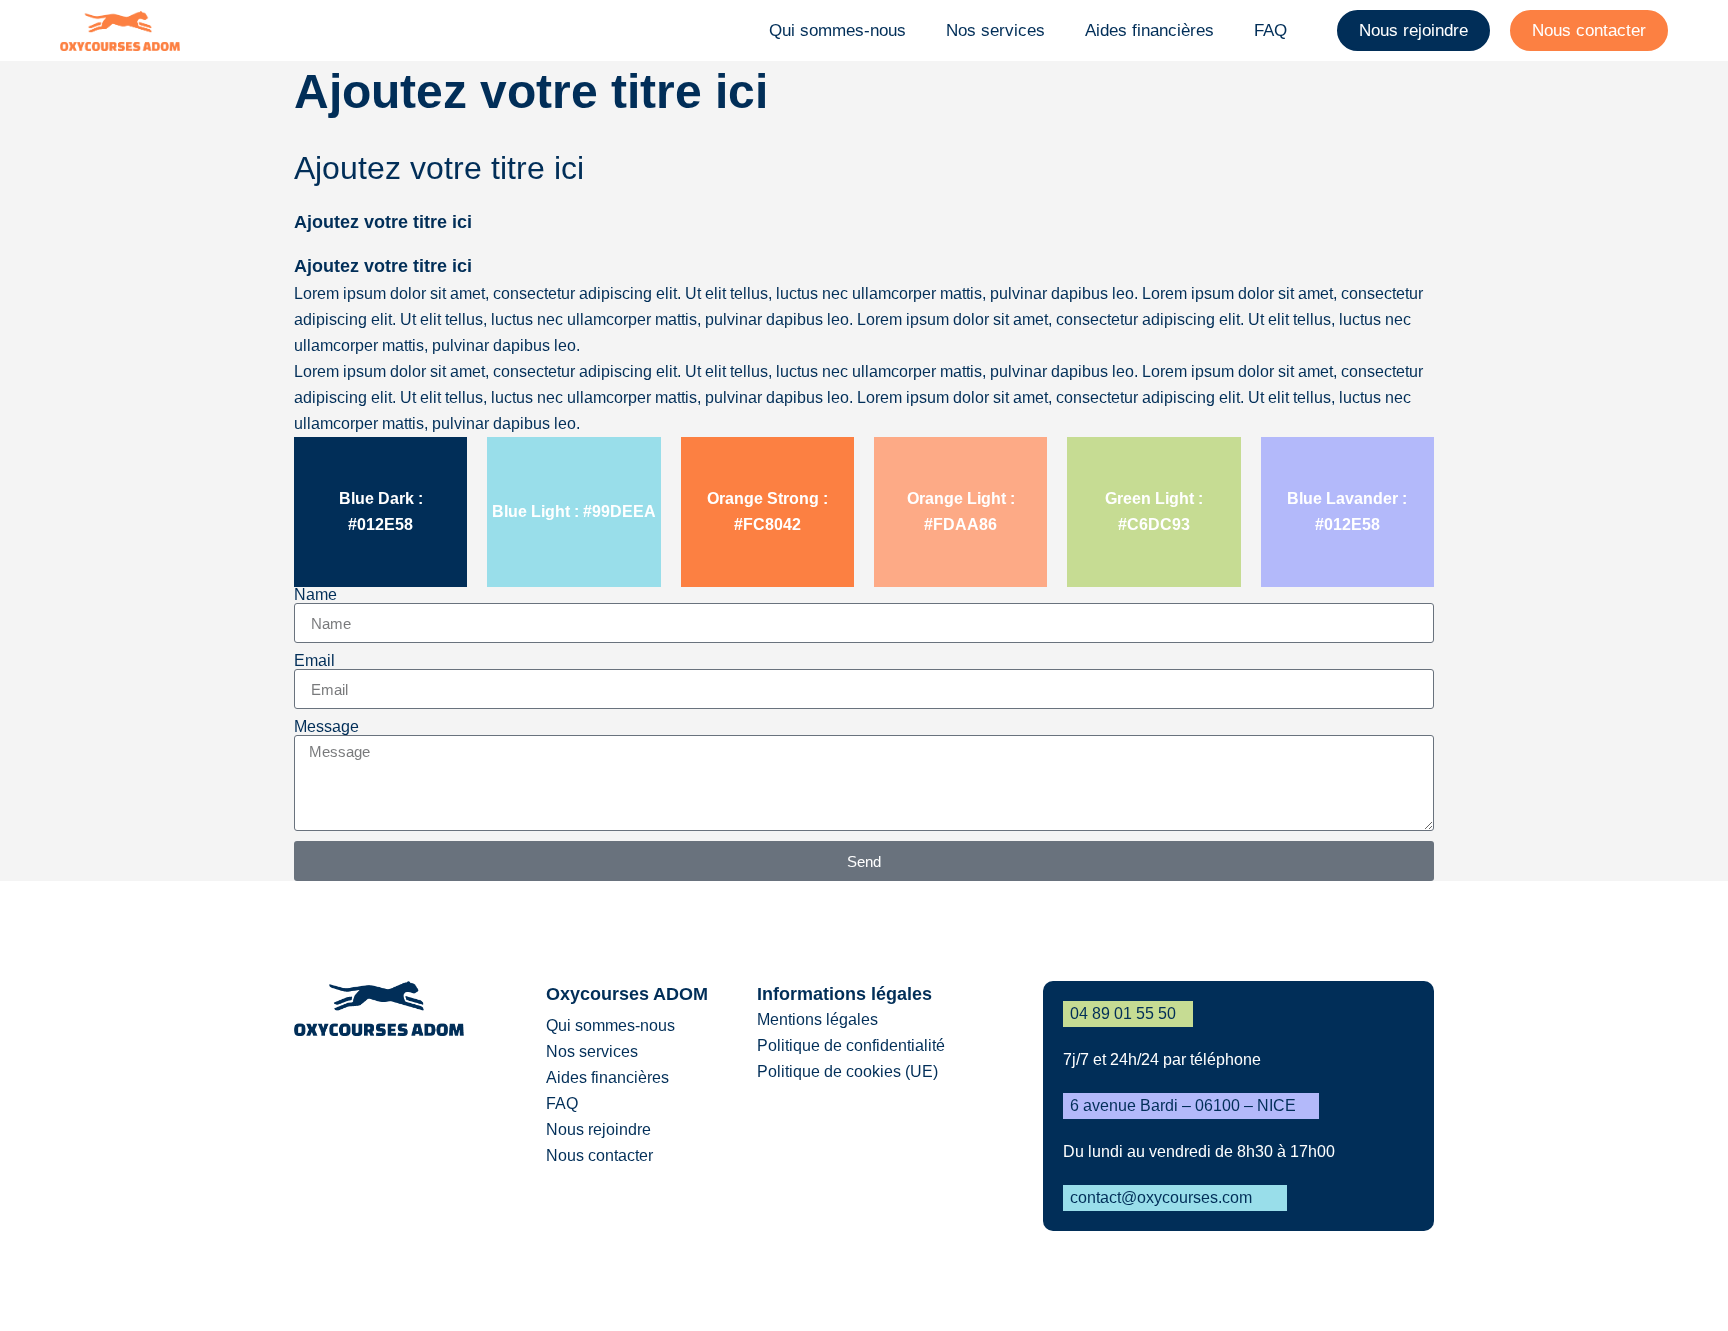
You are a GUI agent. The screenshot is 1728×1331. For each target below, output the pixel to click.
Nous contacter (1589, 30)
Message (326, 727)
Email (314, 661)
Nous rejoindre (1413, 30)
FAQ (1270, 30)
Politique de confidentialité (851, 1045)
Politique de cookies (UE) (847, 1071)
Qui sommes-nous (837, 30)
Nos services (995, 30)
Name (315, 595)
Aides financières (1149, 30)
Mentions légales (817, 1019)
